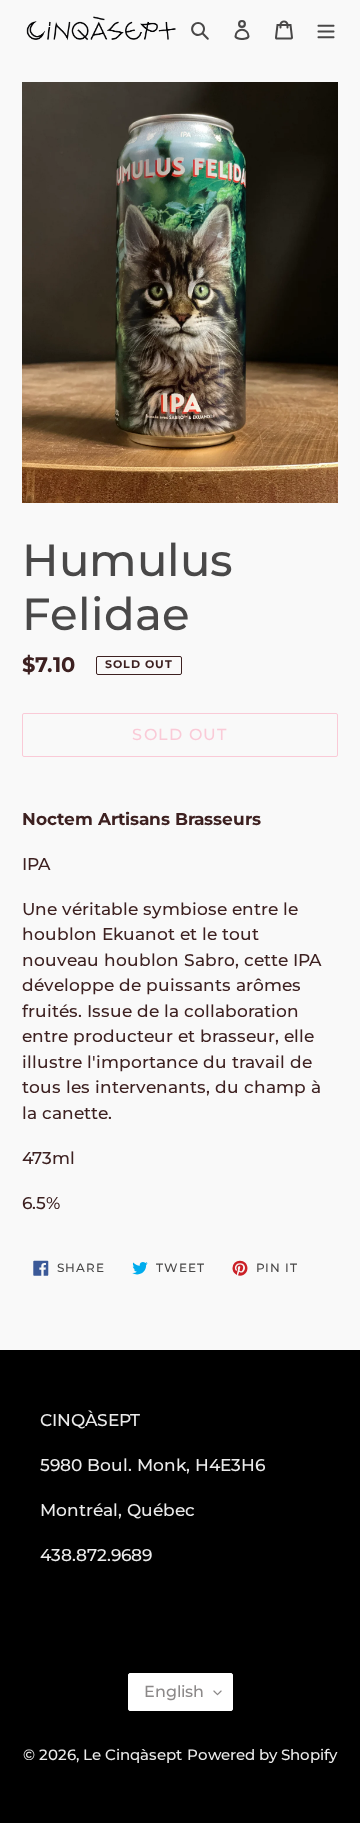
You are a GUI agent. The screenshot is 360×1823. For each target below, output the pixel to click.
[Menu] (326, 29)
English (174, 1691)
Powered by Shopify (262, 1754)
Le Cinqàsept (132, 1754)
